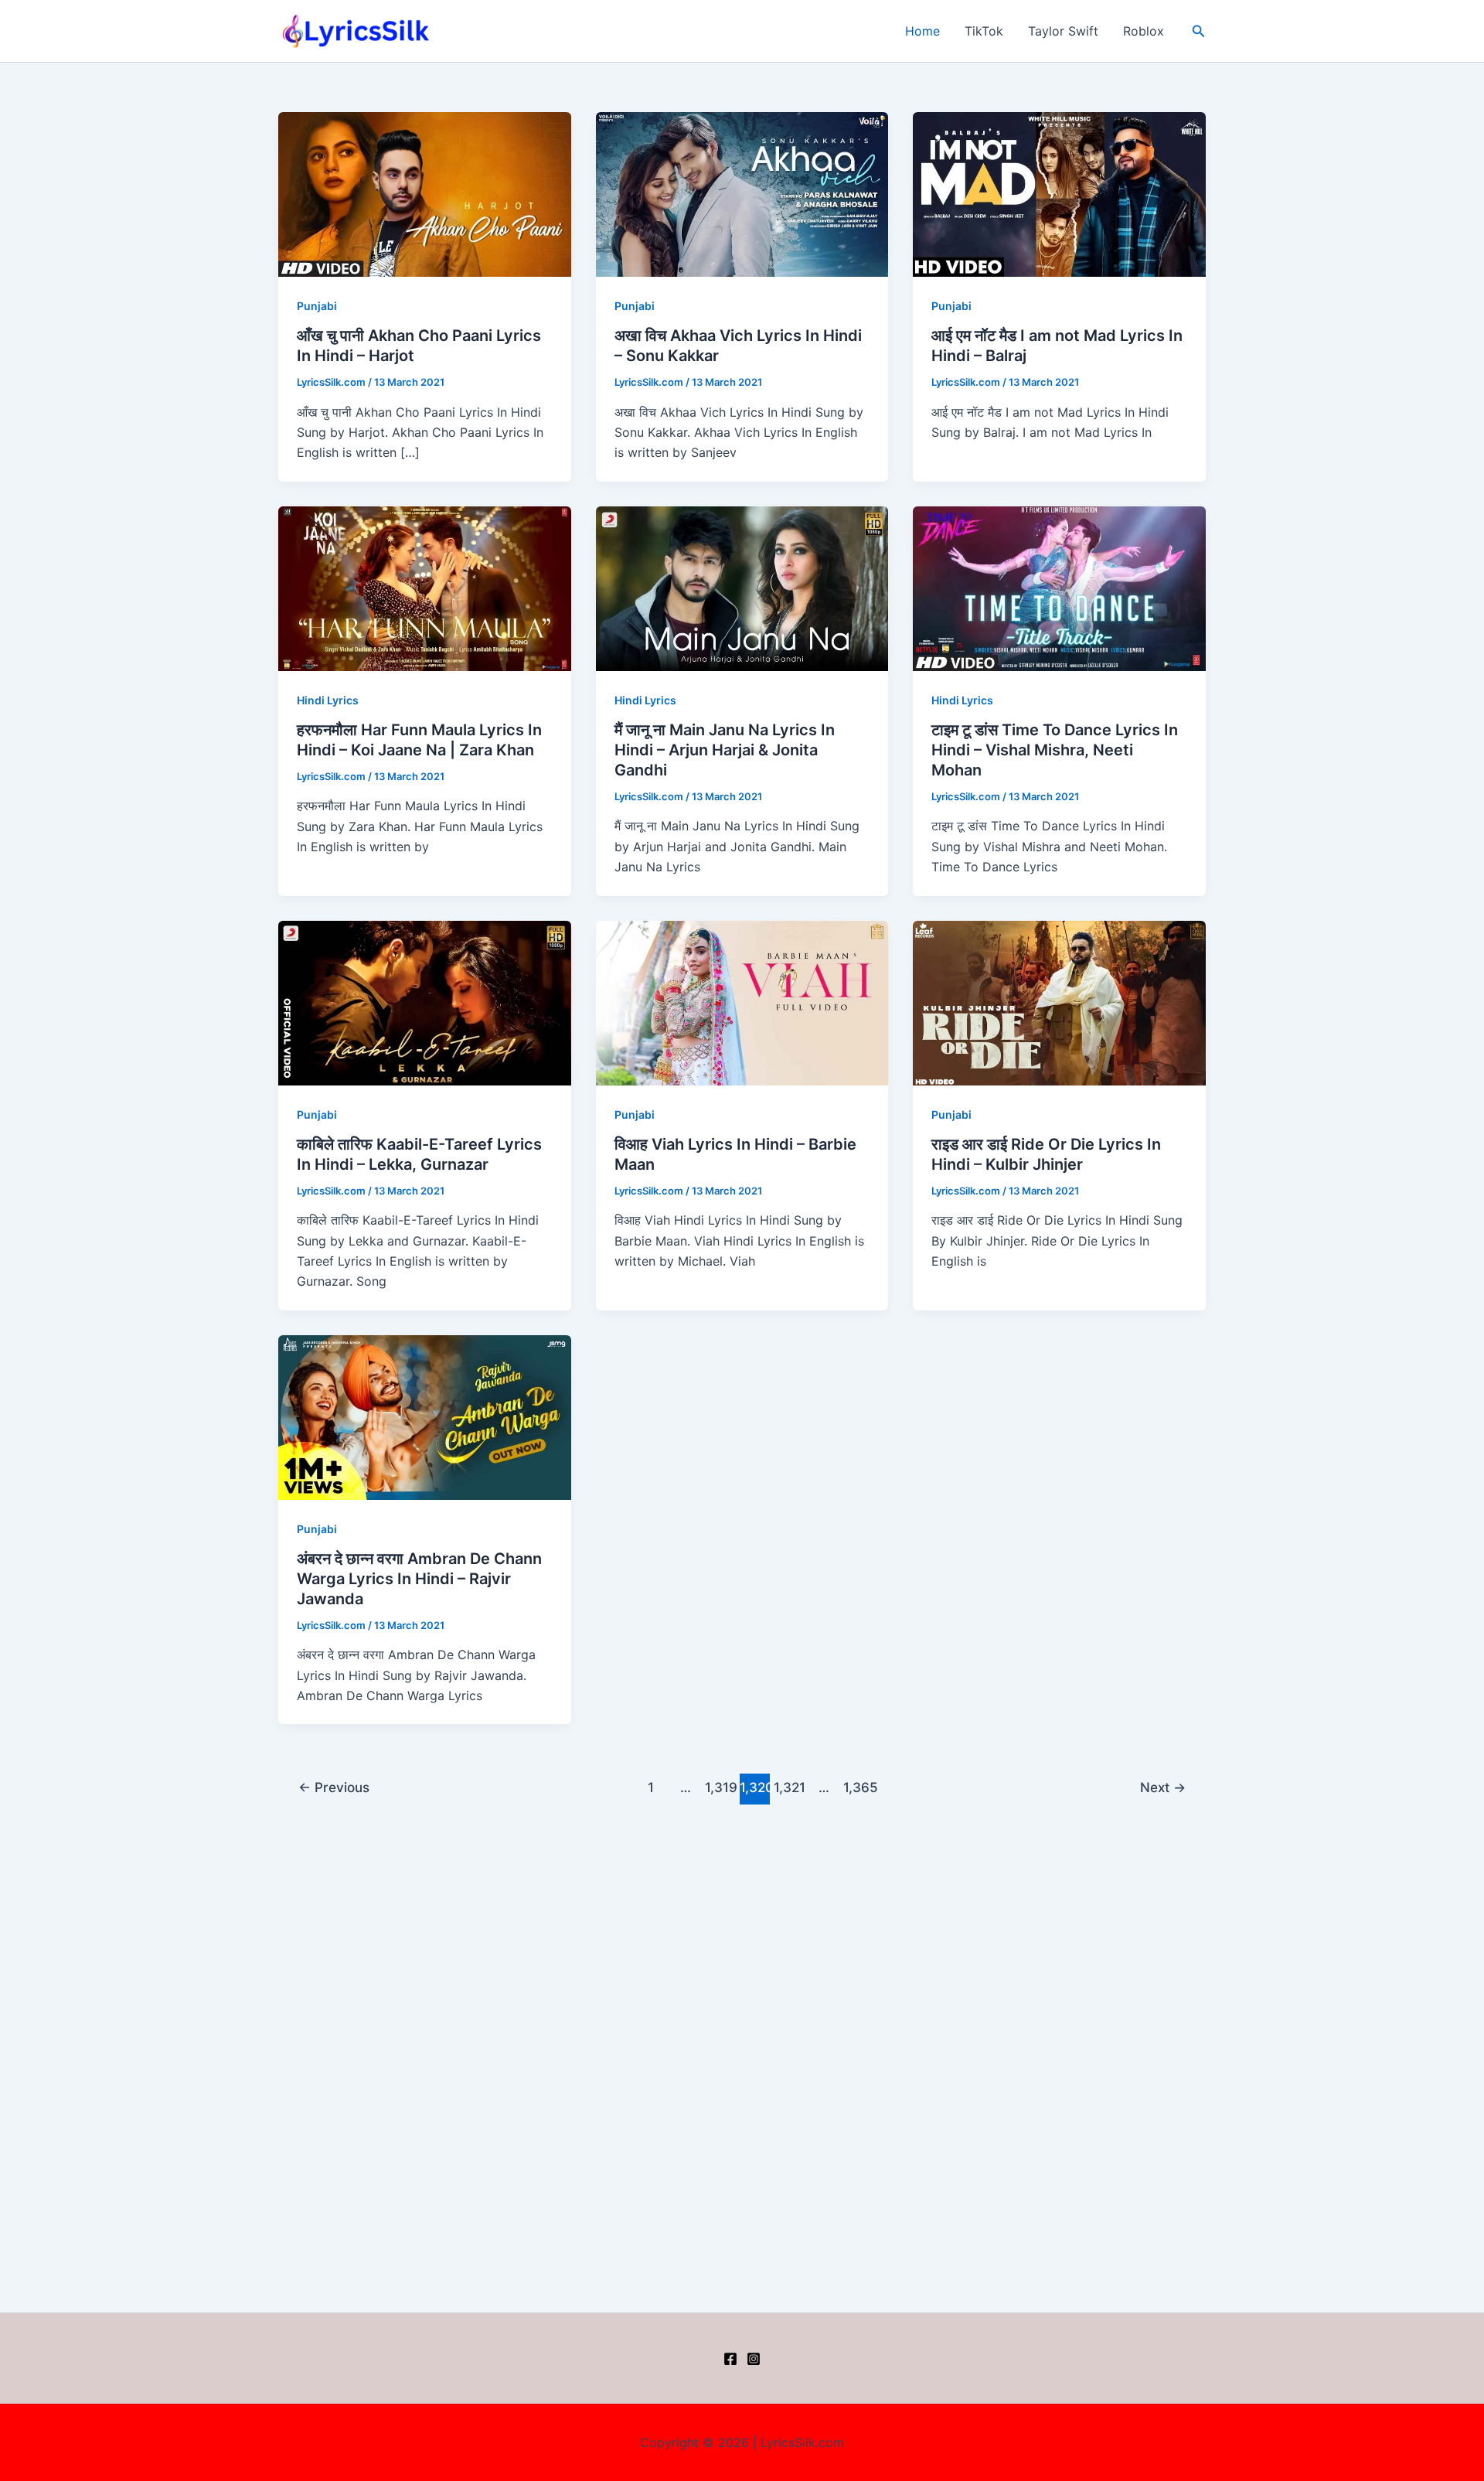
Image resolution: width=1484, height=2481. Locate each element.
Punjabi (317, 306)
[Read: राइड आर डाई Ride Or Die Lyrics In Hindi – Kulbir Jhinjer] (1059, 1001)
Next (1163, 1787)
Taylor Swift (1063, 31)
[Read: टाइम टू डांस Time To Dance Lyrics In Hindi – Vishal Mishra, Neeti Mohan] (1059, 588)
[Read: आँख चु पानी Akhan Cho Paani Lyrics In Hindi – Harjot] (425, 193)
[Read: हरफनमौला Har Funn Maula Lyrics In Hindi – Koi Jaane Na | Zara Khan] (425, 588)
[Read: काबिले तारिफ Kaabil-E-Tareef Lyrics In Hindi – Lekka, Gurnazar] (425, 1001)
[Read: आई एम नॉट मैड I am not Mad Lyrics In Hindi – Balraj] (1059, 193)
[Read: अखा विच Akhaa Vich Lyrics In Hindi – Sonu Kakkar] (742, 193)
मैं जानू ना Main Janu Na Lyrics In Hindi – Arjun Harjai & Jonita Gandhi (725, 750)
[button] (1199, 31)
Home (922, 31)
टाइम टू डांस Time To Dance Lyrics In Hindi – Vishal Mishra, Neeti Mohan (1055, 750)
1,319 (720, 1787)
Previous (334, 1787)
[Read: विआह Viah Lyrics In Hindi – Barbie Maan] (742, 1001)
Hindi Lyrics (328, 700)
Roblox (1144, 31)
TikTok (984, 31)
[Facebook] (730, 2359)
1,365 (859, 1787)
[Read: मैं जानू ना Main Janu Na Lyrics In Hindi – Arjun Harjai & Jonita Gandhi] (742, 588)
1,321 (789, 1787)
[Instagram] (754, 2359)
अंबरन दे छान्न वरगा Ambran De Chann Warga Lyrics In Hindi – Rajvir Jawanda (419, 1579)
